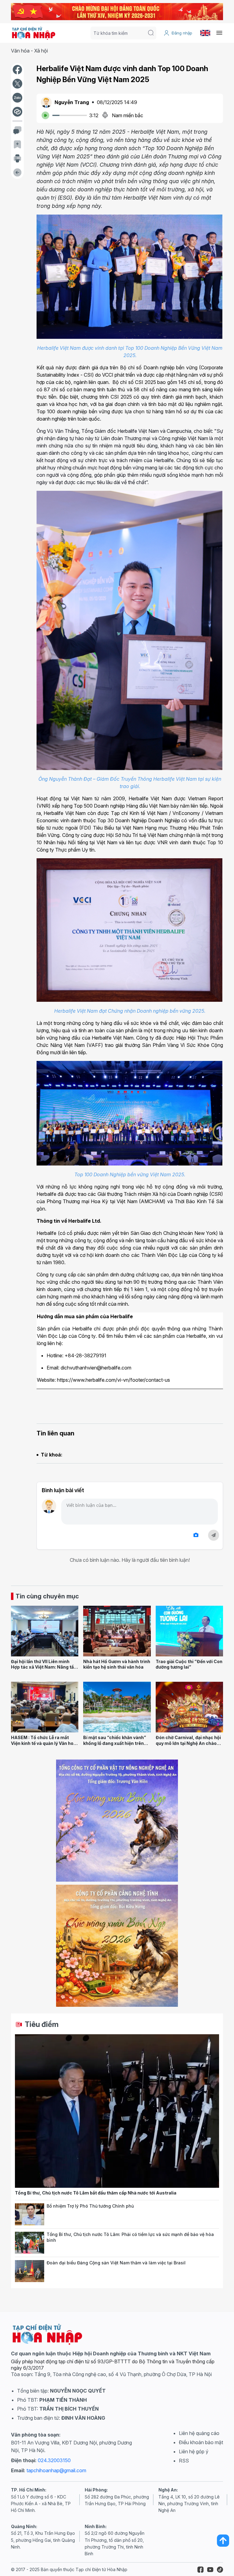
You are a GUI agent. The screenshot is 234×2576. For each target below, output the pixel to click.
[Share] (17, 112)
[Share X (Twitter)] (17, 84)
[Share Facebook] (17, 70)
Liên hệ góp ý (194, 2451)
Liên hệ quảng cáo (199, 2433)
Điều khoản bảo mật (201, 2442)
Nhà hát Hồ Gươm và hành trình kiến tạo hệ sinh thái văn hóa (117, 1664)
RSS (184, 2461)
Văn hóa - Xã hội (29, 51)
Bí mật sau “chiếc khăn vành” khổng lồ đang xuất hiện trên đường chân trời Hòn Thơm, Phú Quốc (115, 1746)
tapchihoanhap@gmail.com (56, 2470)
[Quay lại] (17, 172)
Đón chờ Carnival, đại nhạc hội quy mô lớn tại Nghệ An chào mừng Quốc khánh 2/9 (188, 1743)
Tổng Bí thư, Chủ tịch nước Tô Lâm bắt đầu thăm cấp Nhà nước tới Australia (96, 2193)
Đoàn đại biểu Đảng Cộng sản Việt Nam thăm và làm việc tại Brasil (116, 2263)
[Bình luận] (17, 130)
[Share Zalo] (17, 98)
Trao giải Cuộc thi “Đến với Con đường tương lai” (189, 1664)
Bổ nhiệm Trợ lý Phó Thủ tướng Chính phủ (90, 2206)
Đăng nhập (182, 33)
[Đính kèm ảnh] (196, 1535)
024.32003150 (54, 2460)
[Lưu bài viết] (17, 144)
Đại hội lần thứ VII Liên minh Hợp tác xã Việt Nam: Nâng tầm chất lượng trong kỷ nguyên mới (44, 1670)
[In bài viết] (17, 158)
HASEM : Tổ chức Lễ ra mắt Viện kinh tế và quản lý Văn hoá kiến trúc (44, 1743)
